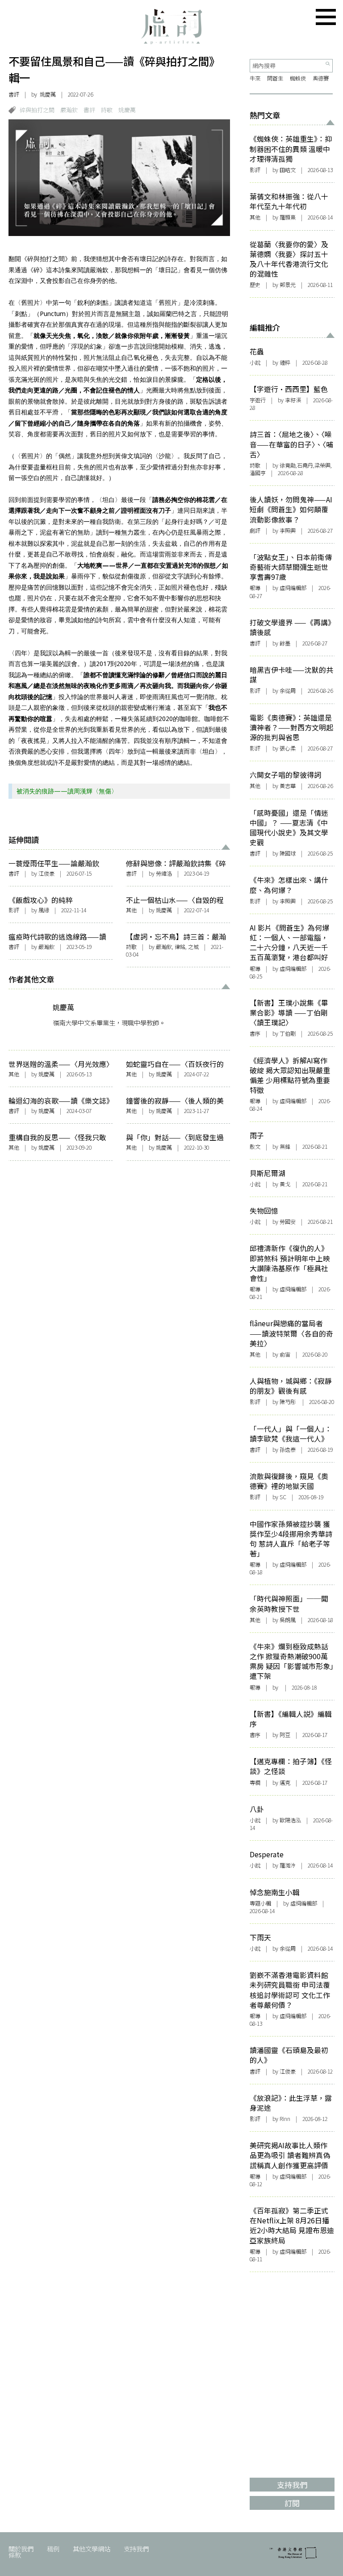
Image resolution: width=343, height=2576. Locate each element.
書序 (255, 1033)
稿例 (53, 2549)
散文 (255, 1147)
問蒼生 (275, 78)
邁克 (285, 1783)
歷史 (255, 285)
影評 (14, 910)
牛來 (255, 78)
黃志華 (288, 786)
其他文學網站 (92, 2549)
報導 (255, 588)
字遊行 (258, 400)
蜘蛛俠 (298, 78)
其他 (131, 910)
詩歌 (107, 110)
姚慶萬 (48, 94)
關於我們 (21, 2549)
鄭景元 (288, 285)
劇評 (255, 531)
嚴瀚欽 (69, 110)
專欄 (255, 1783)
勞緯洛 (164, 873)
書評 (14, 94)
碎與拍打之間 (37, 110)
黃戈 (285, 1184)
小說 (255, 363)
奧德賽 (321, 78)
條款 (15, 2555)
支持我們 (136, 2549)
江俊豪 (46, 873)
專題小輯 (260, 1903)
